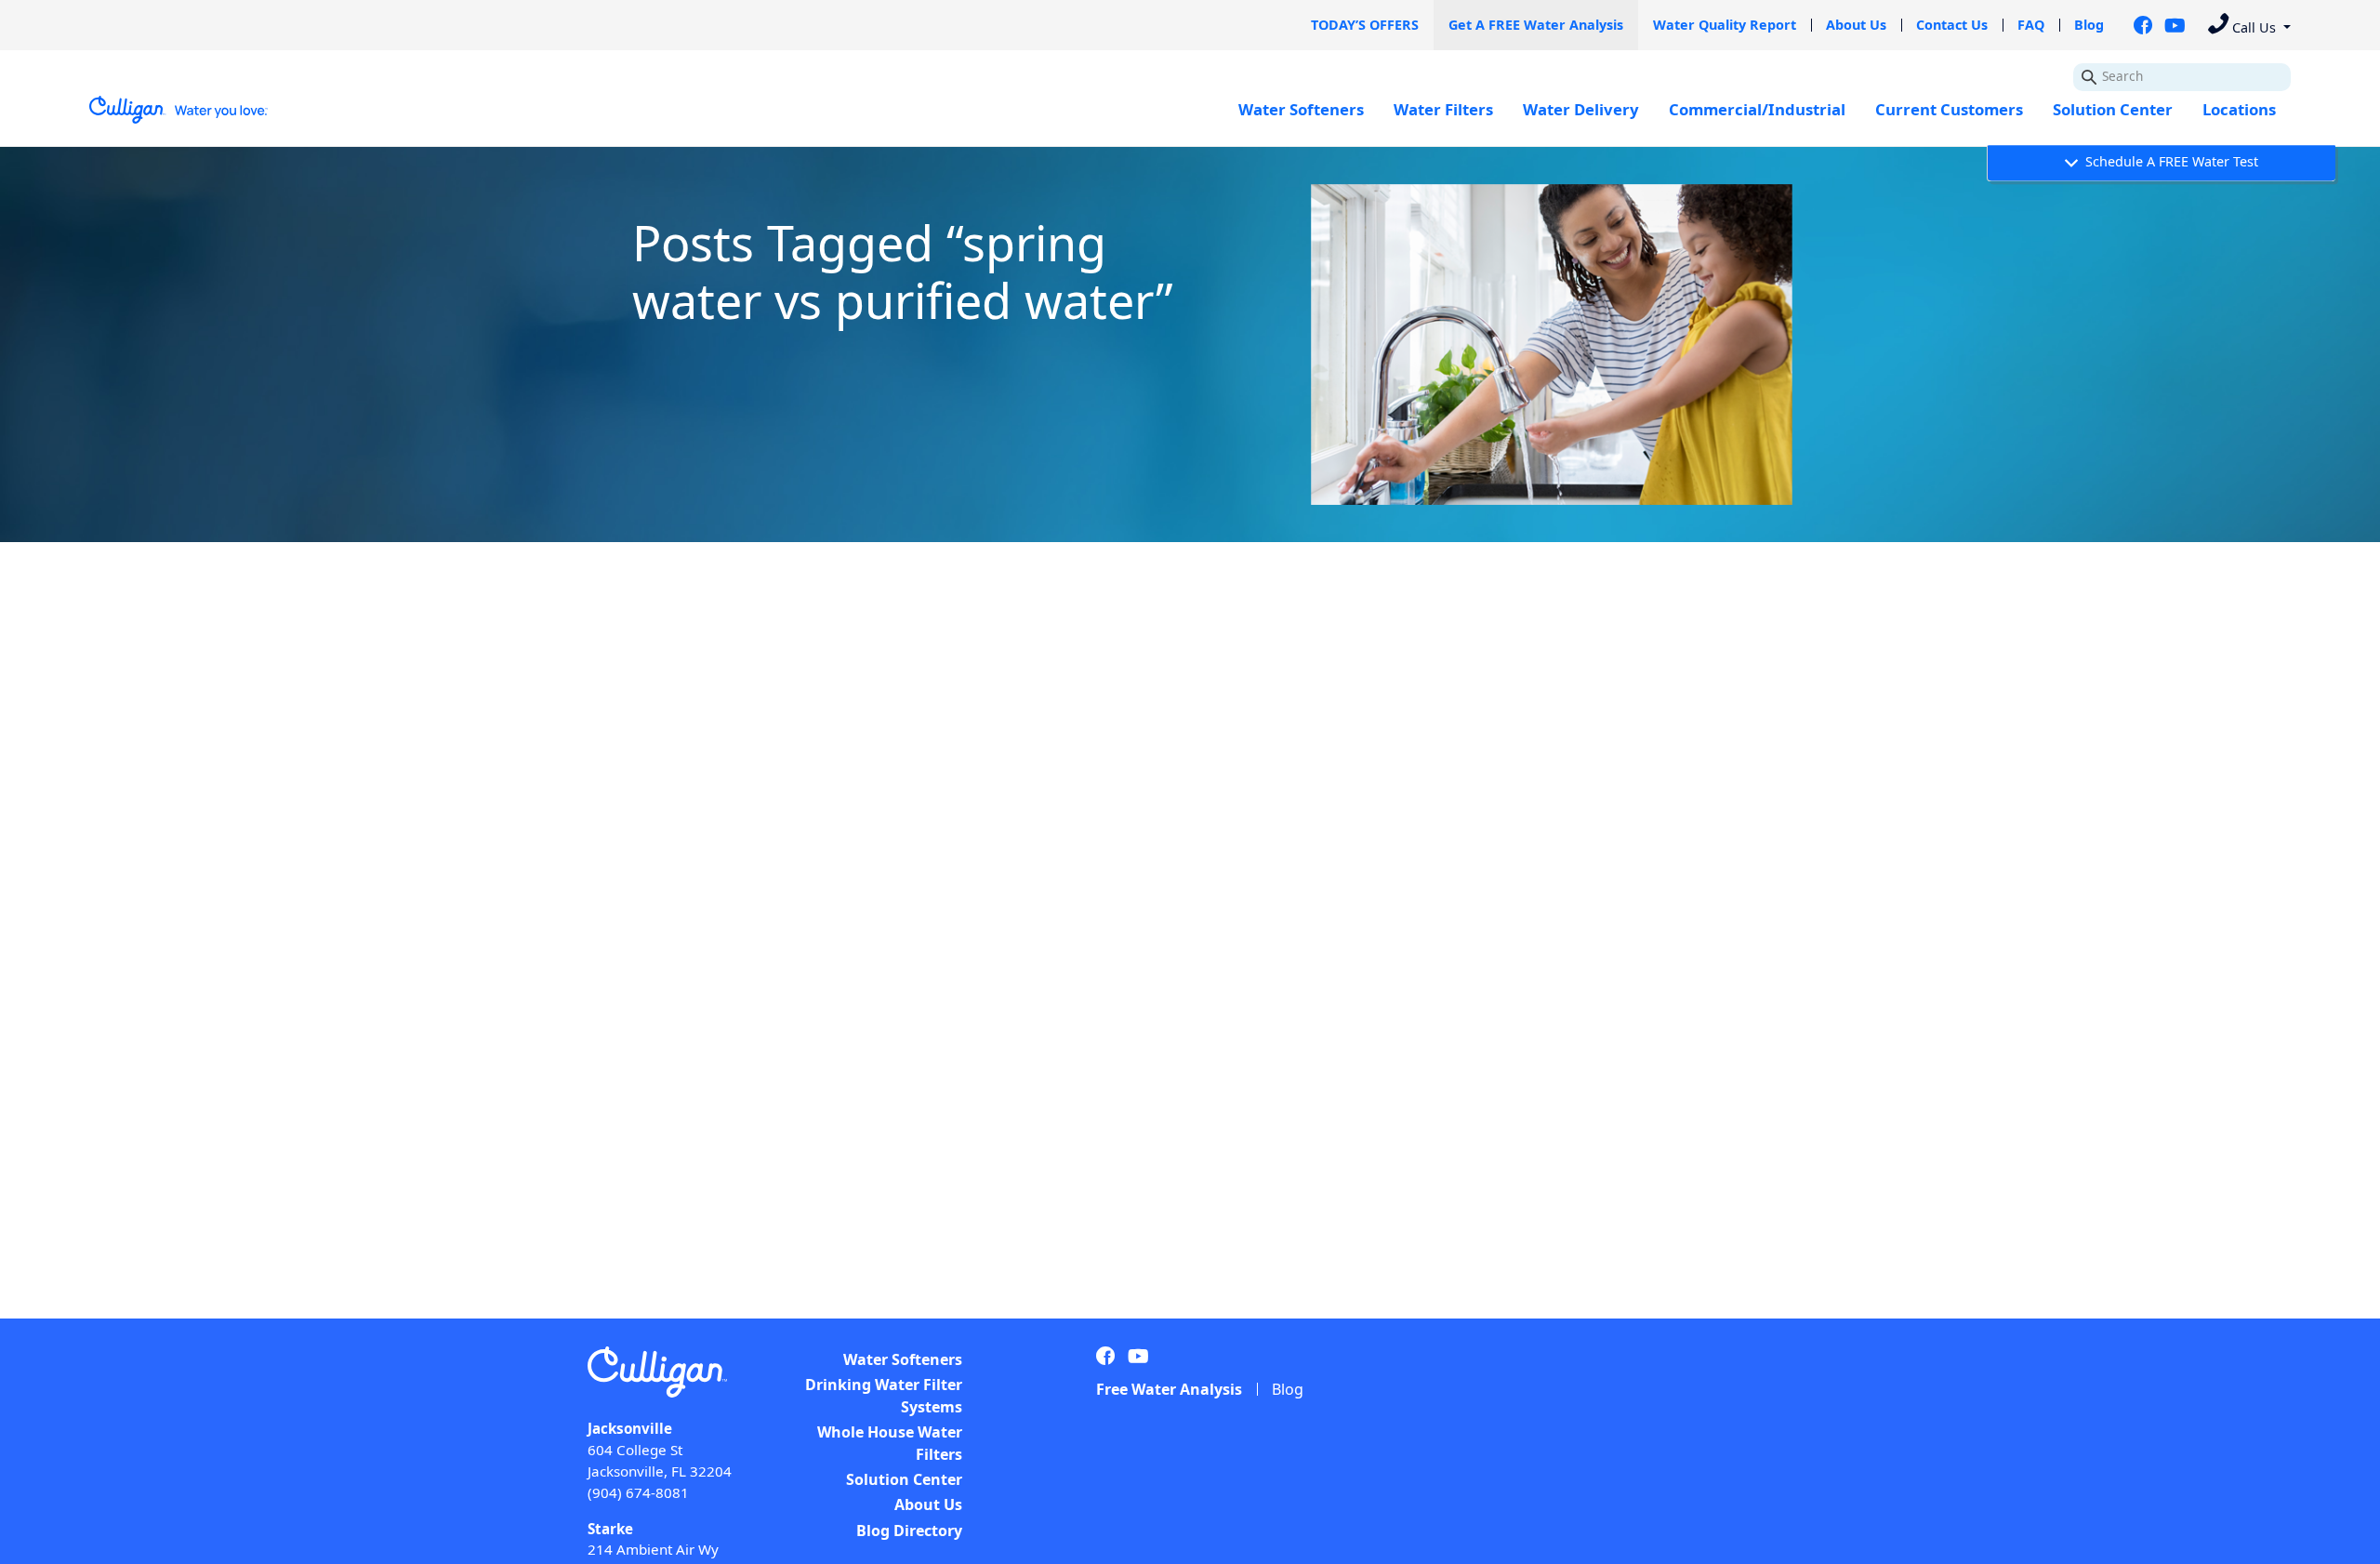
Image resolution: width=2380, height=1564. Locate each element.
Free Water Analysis (1169, 1389)
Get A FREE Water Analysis (1536, 25)
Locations (2239, 109)
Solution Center (2113, 109)
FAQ (2031, 25)
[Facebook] (2143, 25)
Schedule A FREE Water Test (2170, 162)
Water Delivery (1581, 109)
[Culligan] (179, 110)
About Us (1856, 25)
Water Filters (1443, 109)
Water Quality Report (1725, 25)
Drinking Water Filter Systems (884, 1396)
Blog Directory (909, 1531)
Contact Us (1952, 25)
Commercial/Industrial (1757, 109)
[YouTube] (2175, 25)
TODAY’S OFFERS (1365, 25)
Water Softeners (1301, 109)
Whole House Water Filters (890, 1443)
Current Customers (1949, 109)
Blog (2089, 25)
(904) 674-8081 (638, 1492)
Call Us (2254, 27)
